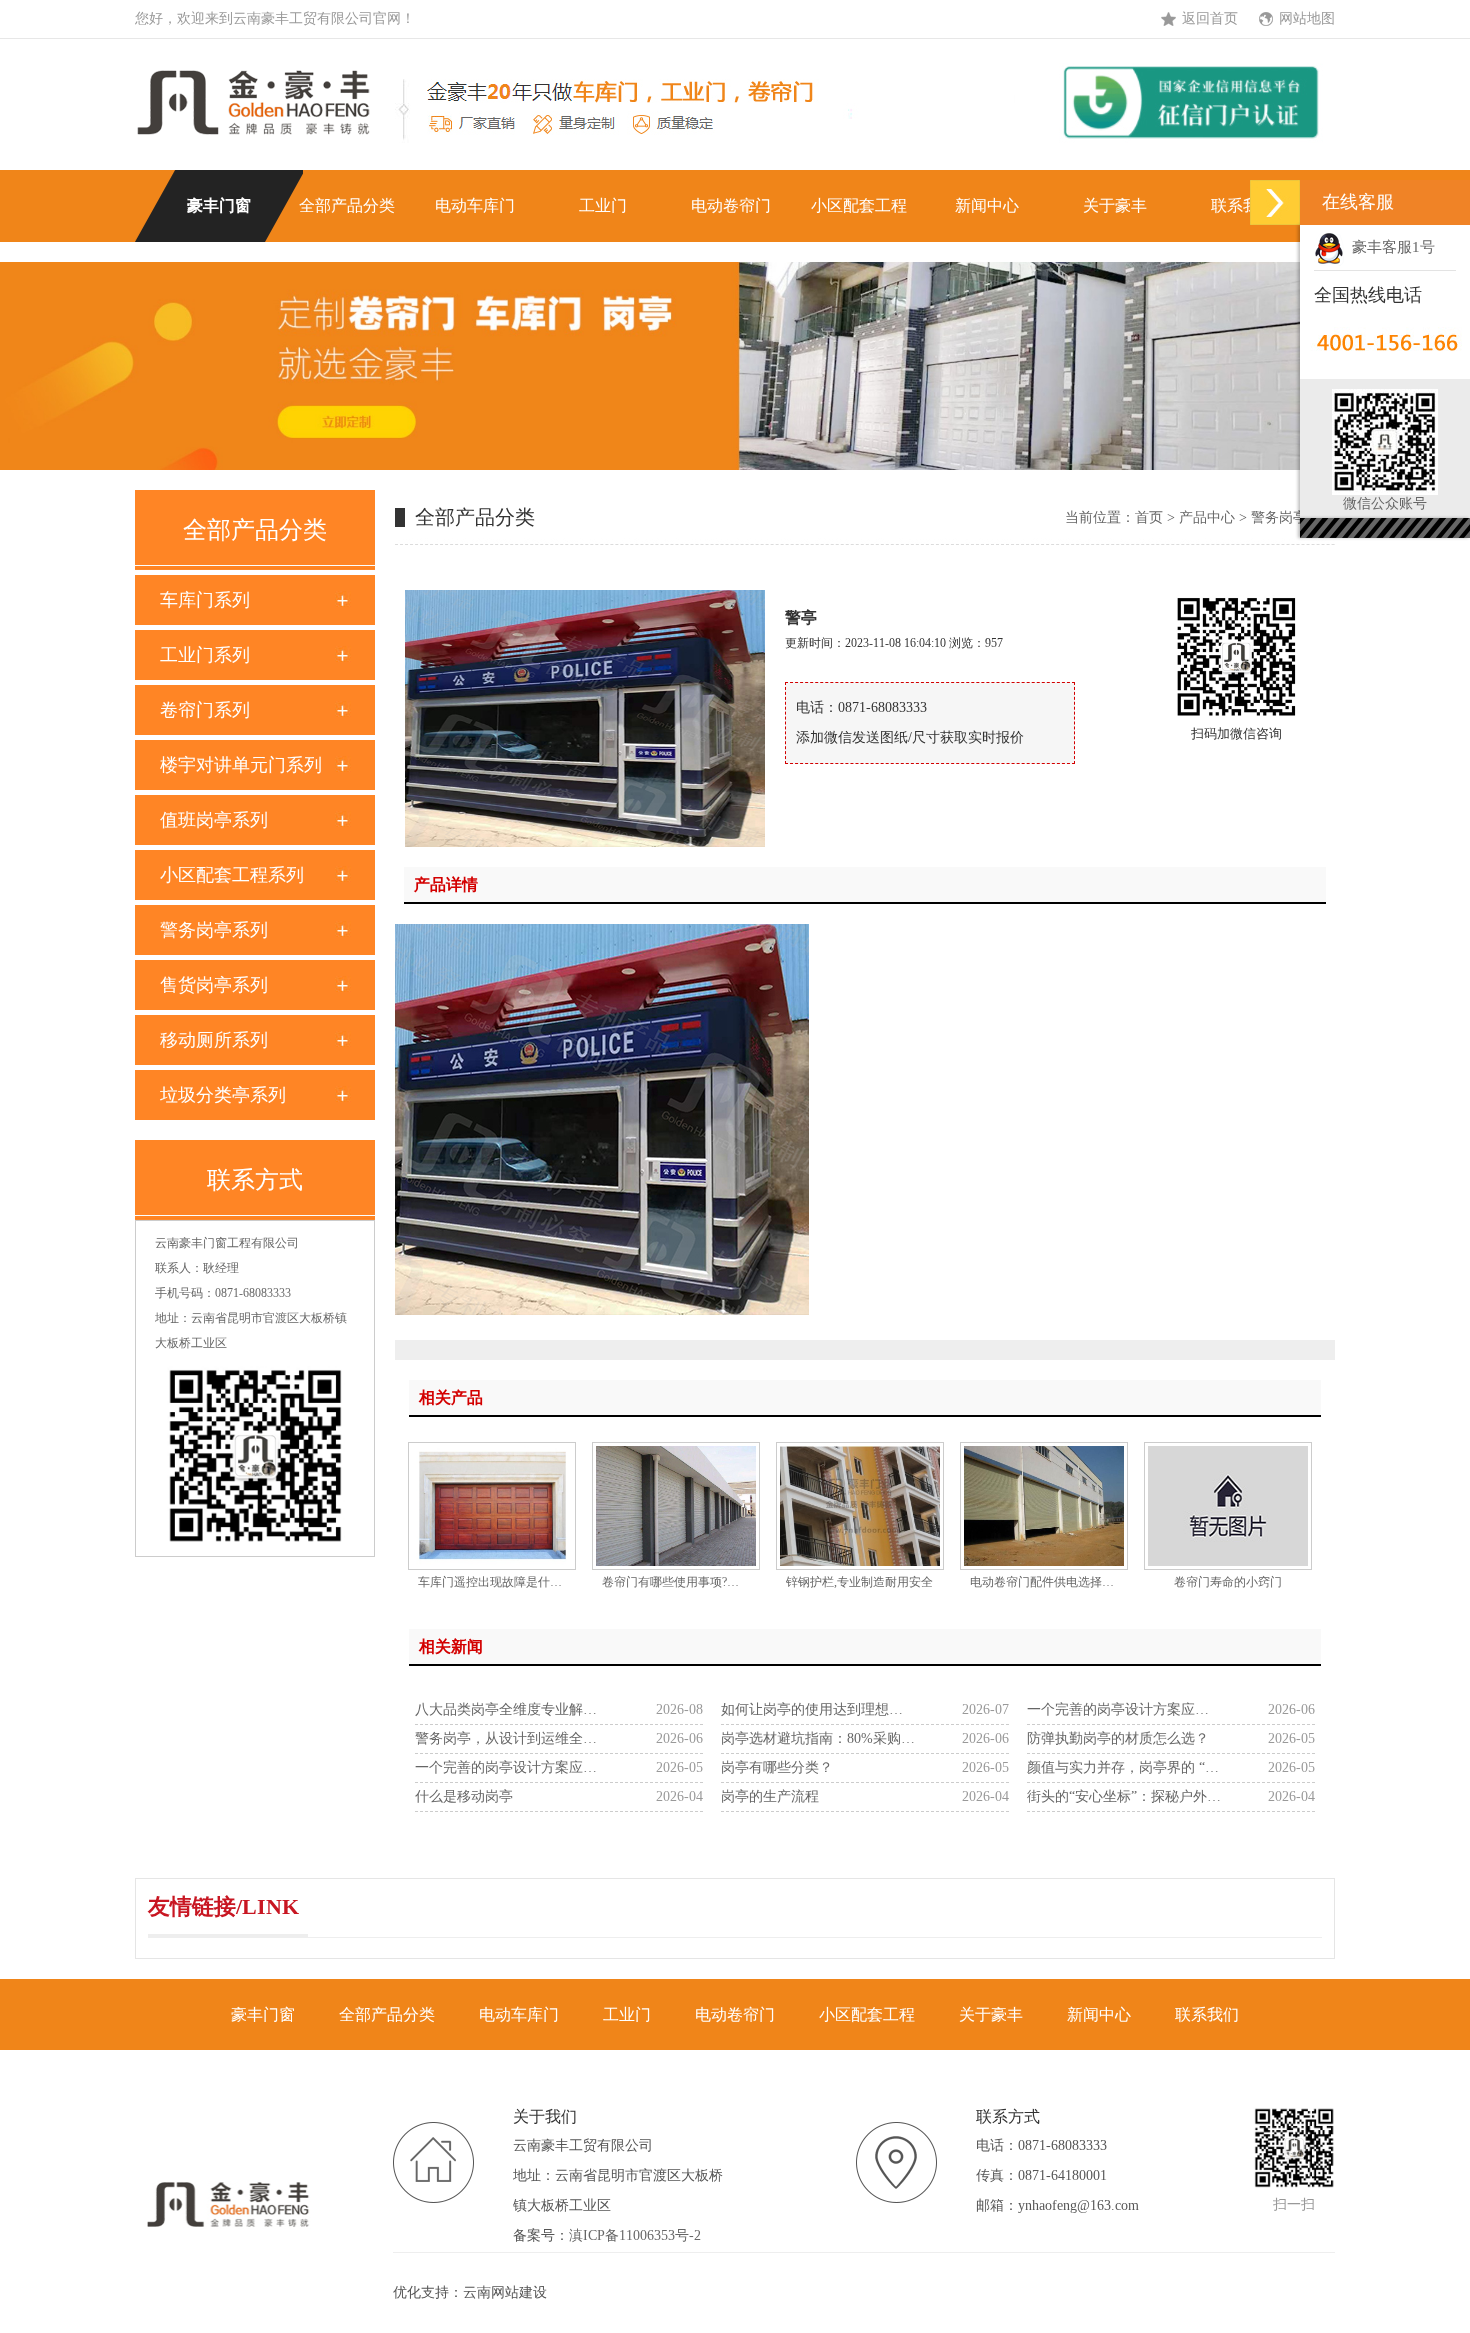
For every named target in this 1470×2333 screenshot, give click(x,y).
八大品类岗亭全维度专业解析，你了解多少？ (512, 1709)
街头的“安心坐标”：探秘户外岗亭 (1124, 1796)
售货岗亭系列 (214, 985)
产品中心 (1207, 517)
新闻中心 (987, 205)
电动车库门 (475, 205)
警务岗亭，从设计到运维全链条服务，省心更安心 (512, 1738)
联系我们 (1243, 205)
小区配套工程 (859, 205)
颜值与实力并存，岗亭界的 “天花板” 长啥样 (1124, 1767)
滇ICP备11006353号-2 (635, 2235)
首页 (1149, 517)
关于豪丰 (1115, 205)
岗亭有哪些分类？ (777, 1767)
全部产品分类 (347, 205)
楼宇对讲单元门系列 (241, 765)
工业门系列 (205, 655)
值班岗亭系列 (214, 820)
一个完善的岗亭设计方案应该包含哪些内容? (1124, 1709)
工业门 (603, 205)
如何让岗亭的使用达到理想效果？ (818, 1709)
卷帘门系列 (205, 710)
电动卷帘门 (731, 205)
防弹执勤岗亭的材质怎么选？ (1118, 1738)
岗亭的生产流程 (770, 1796)
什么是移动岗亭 (464, 1796)
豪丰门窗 (219, 205)
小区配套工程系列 (232, 875)
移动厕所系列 (214, 1040)
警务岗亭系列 (214, 930)
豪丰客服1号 (1389, 247)
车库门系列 (205, 600)
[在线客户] (1275, 202)
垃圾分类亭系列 (223, 1095)
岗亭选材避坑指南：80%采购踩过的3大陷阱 (818, 1738)
